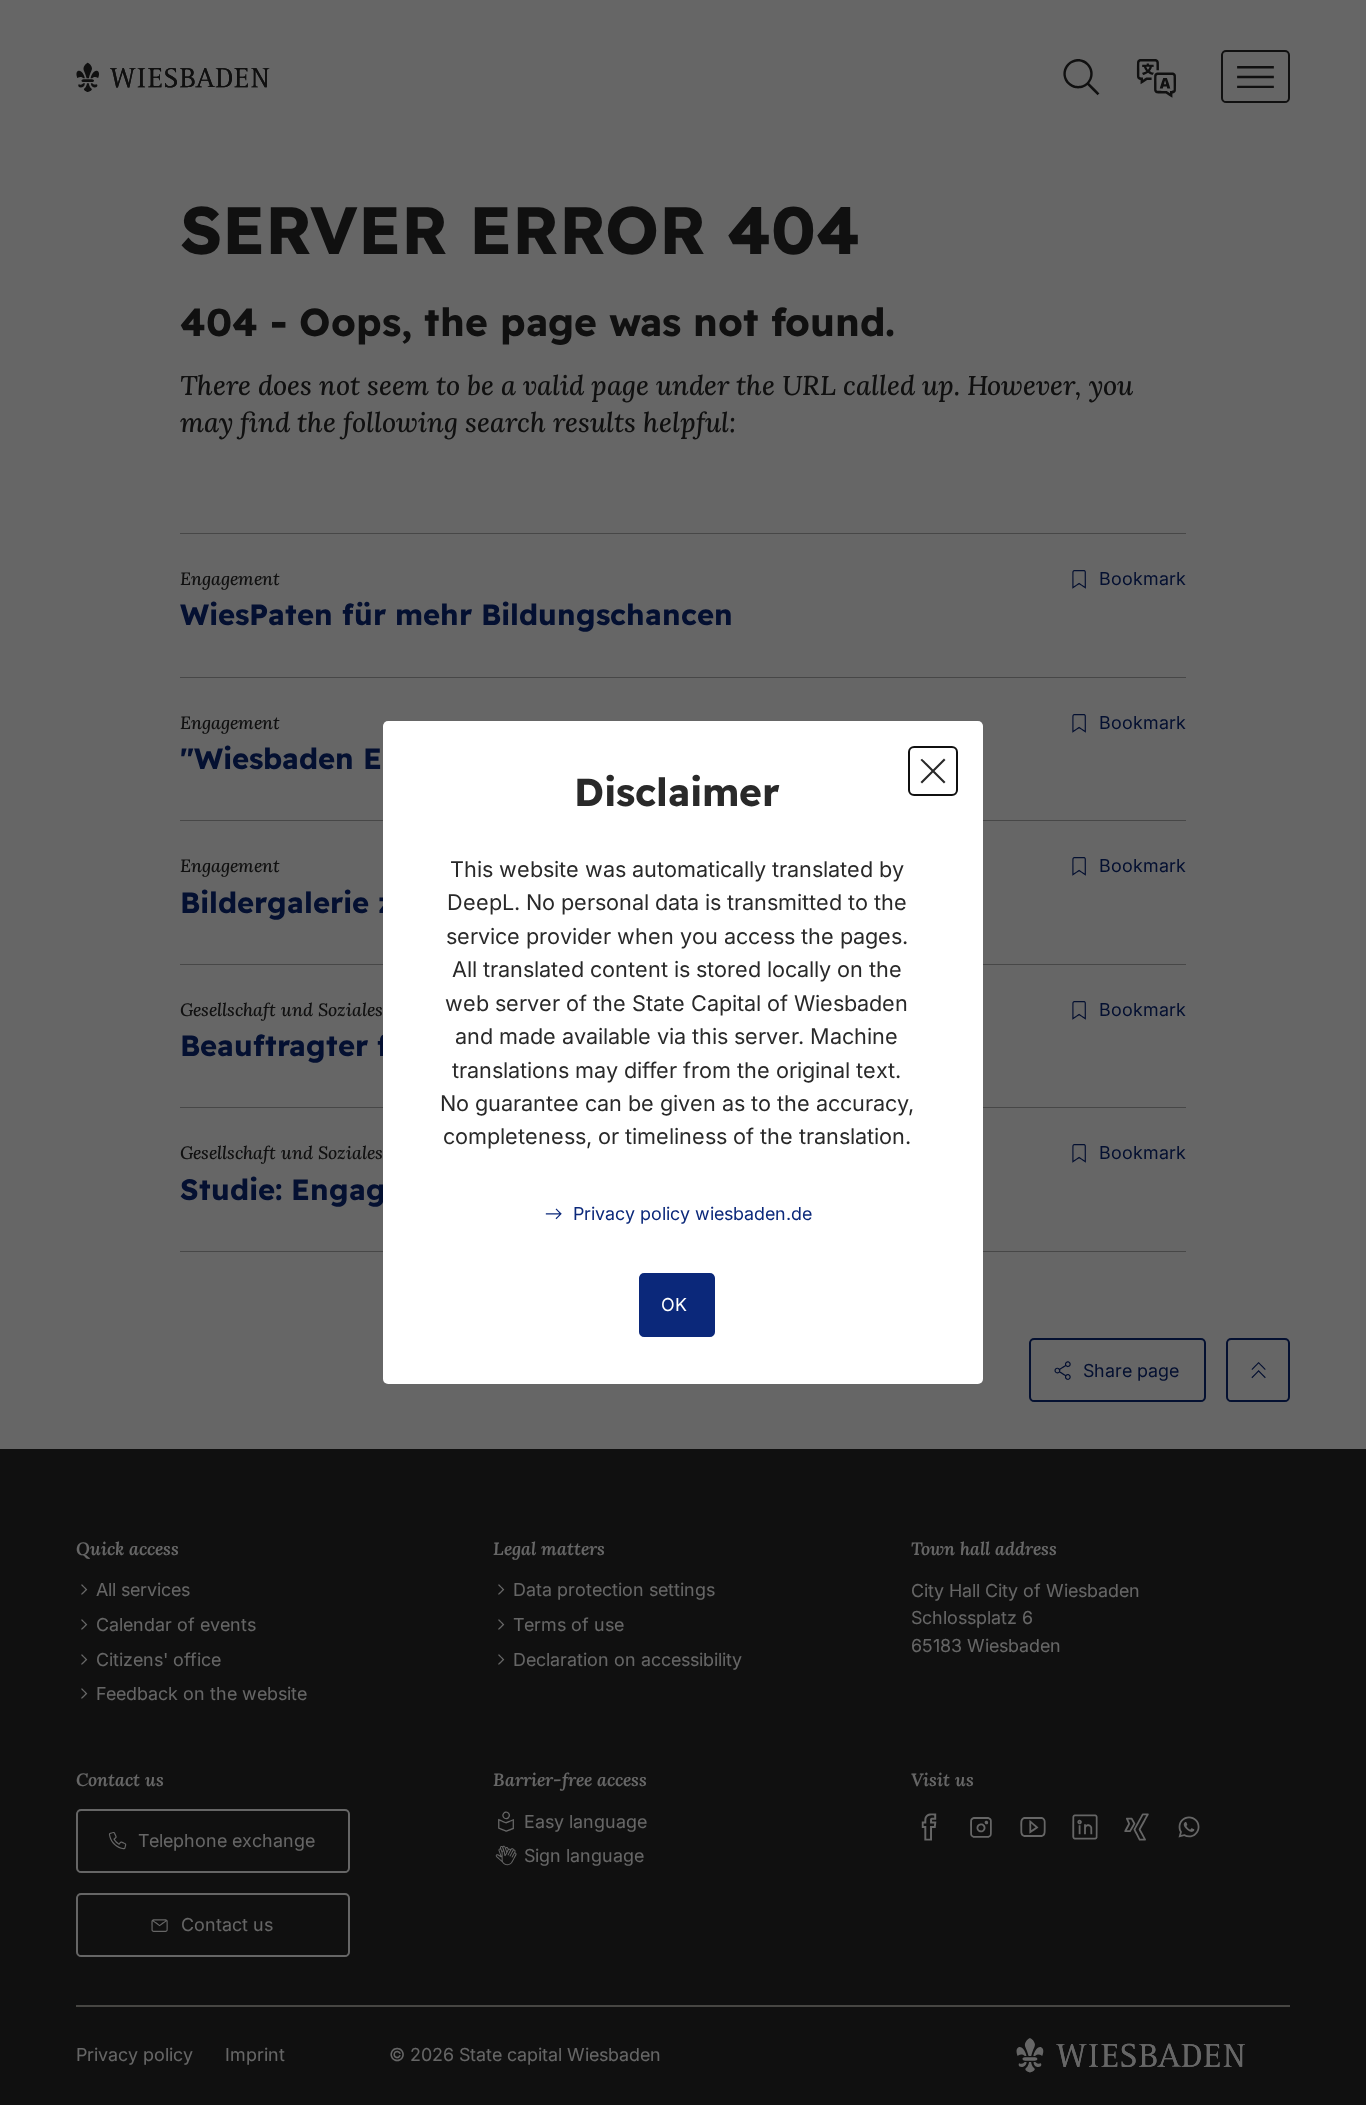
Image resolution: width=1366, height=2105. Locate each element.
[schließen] (933, 771)
